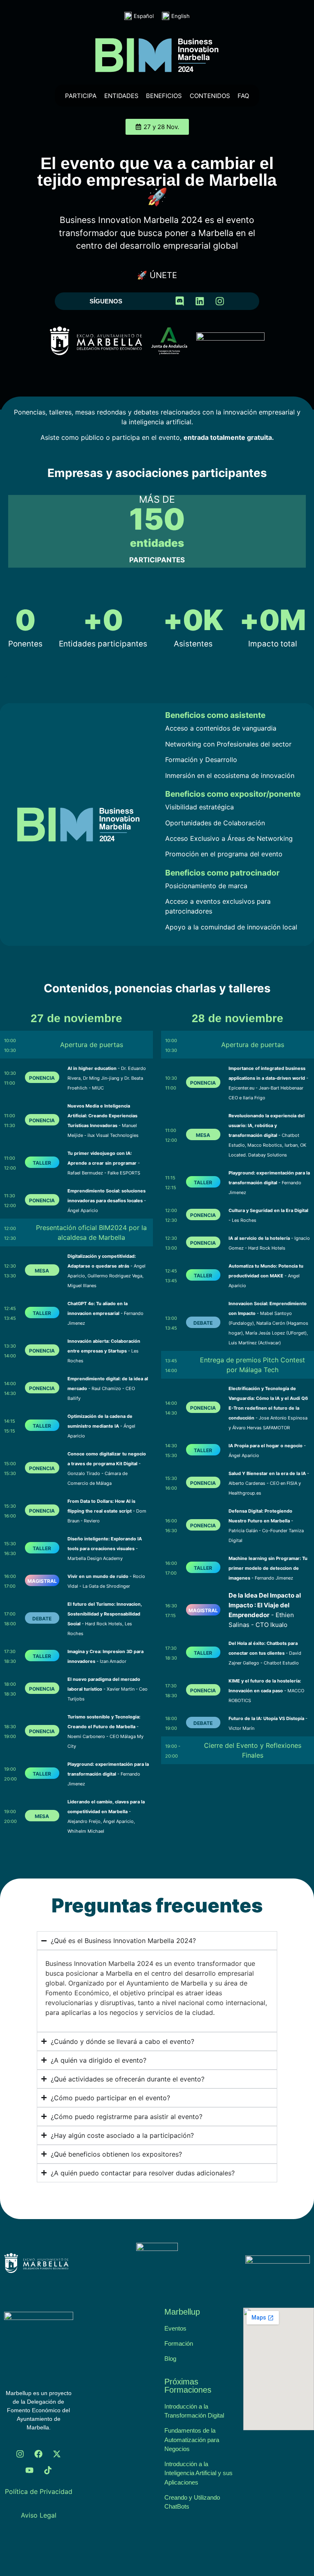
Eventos (175, 2328)
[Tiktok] (48, 2470)
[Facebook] (38, 2454)
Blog (170, 2359)
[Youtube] (29, 2470)
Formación (179, 2343)
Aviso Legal (39, 2515)
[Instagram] (220, 301)
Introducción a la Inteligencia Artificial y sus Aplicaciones (198, 2473)
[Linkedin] (200, 301)
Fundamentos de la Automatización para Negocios (192, 2440)
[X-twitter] (57, 2454)
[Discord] (180, 301)
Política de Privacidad (39, 2491)
